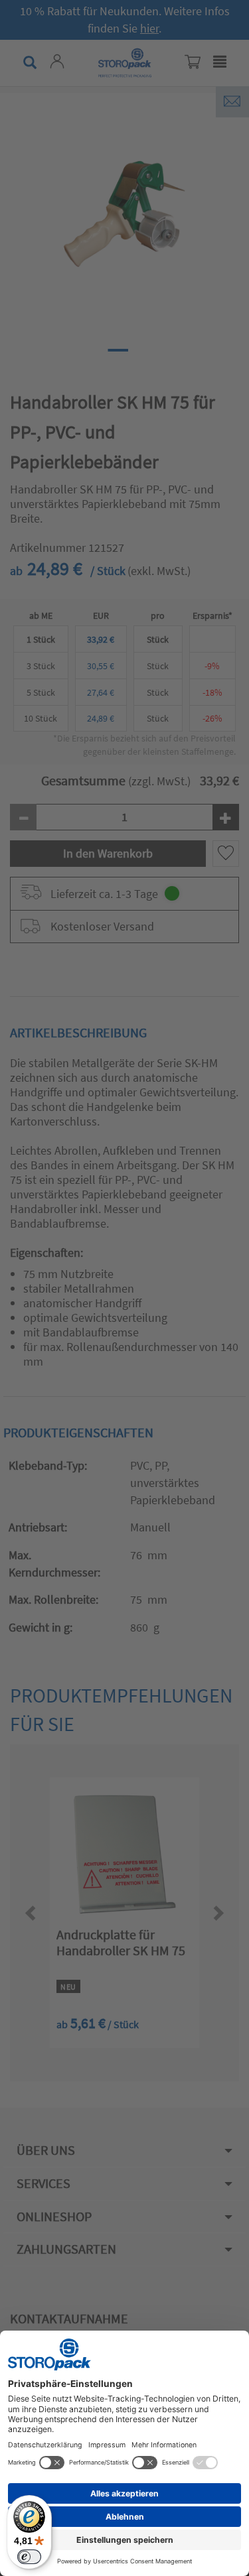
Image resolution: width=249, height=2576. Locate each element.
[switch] (29, 2557)
